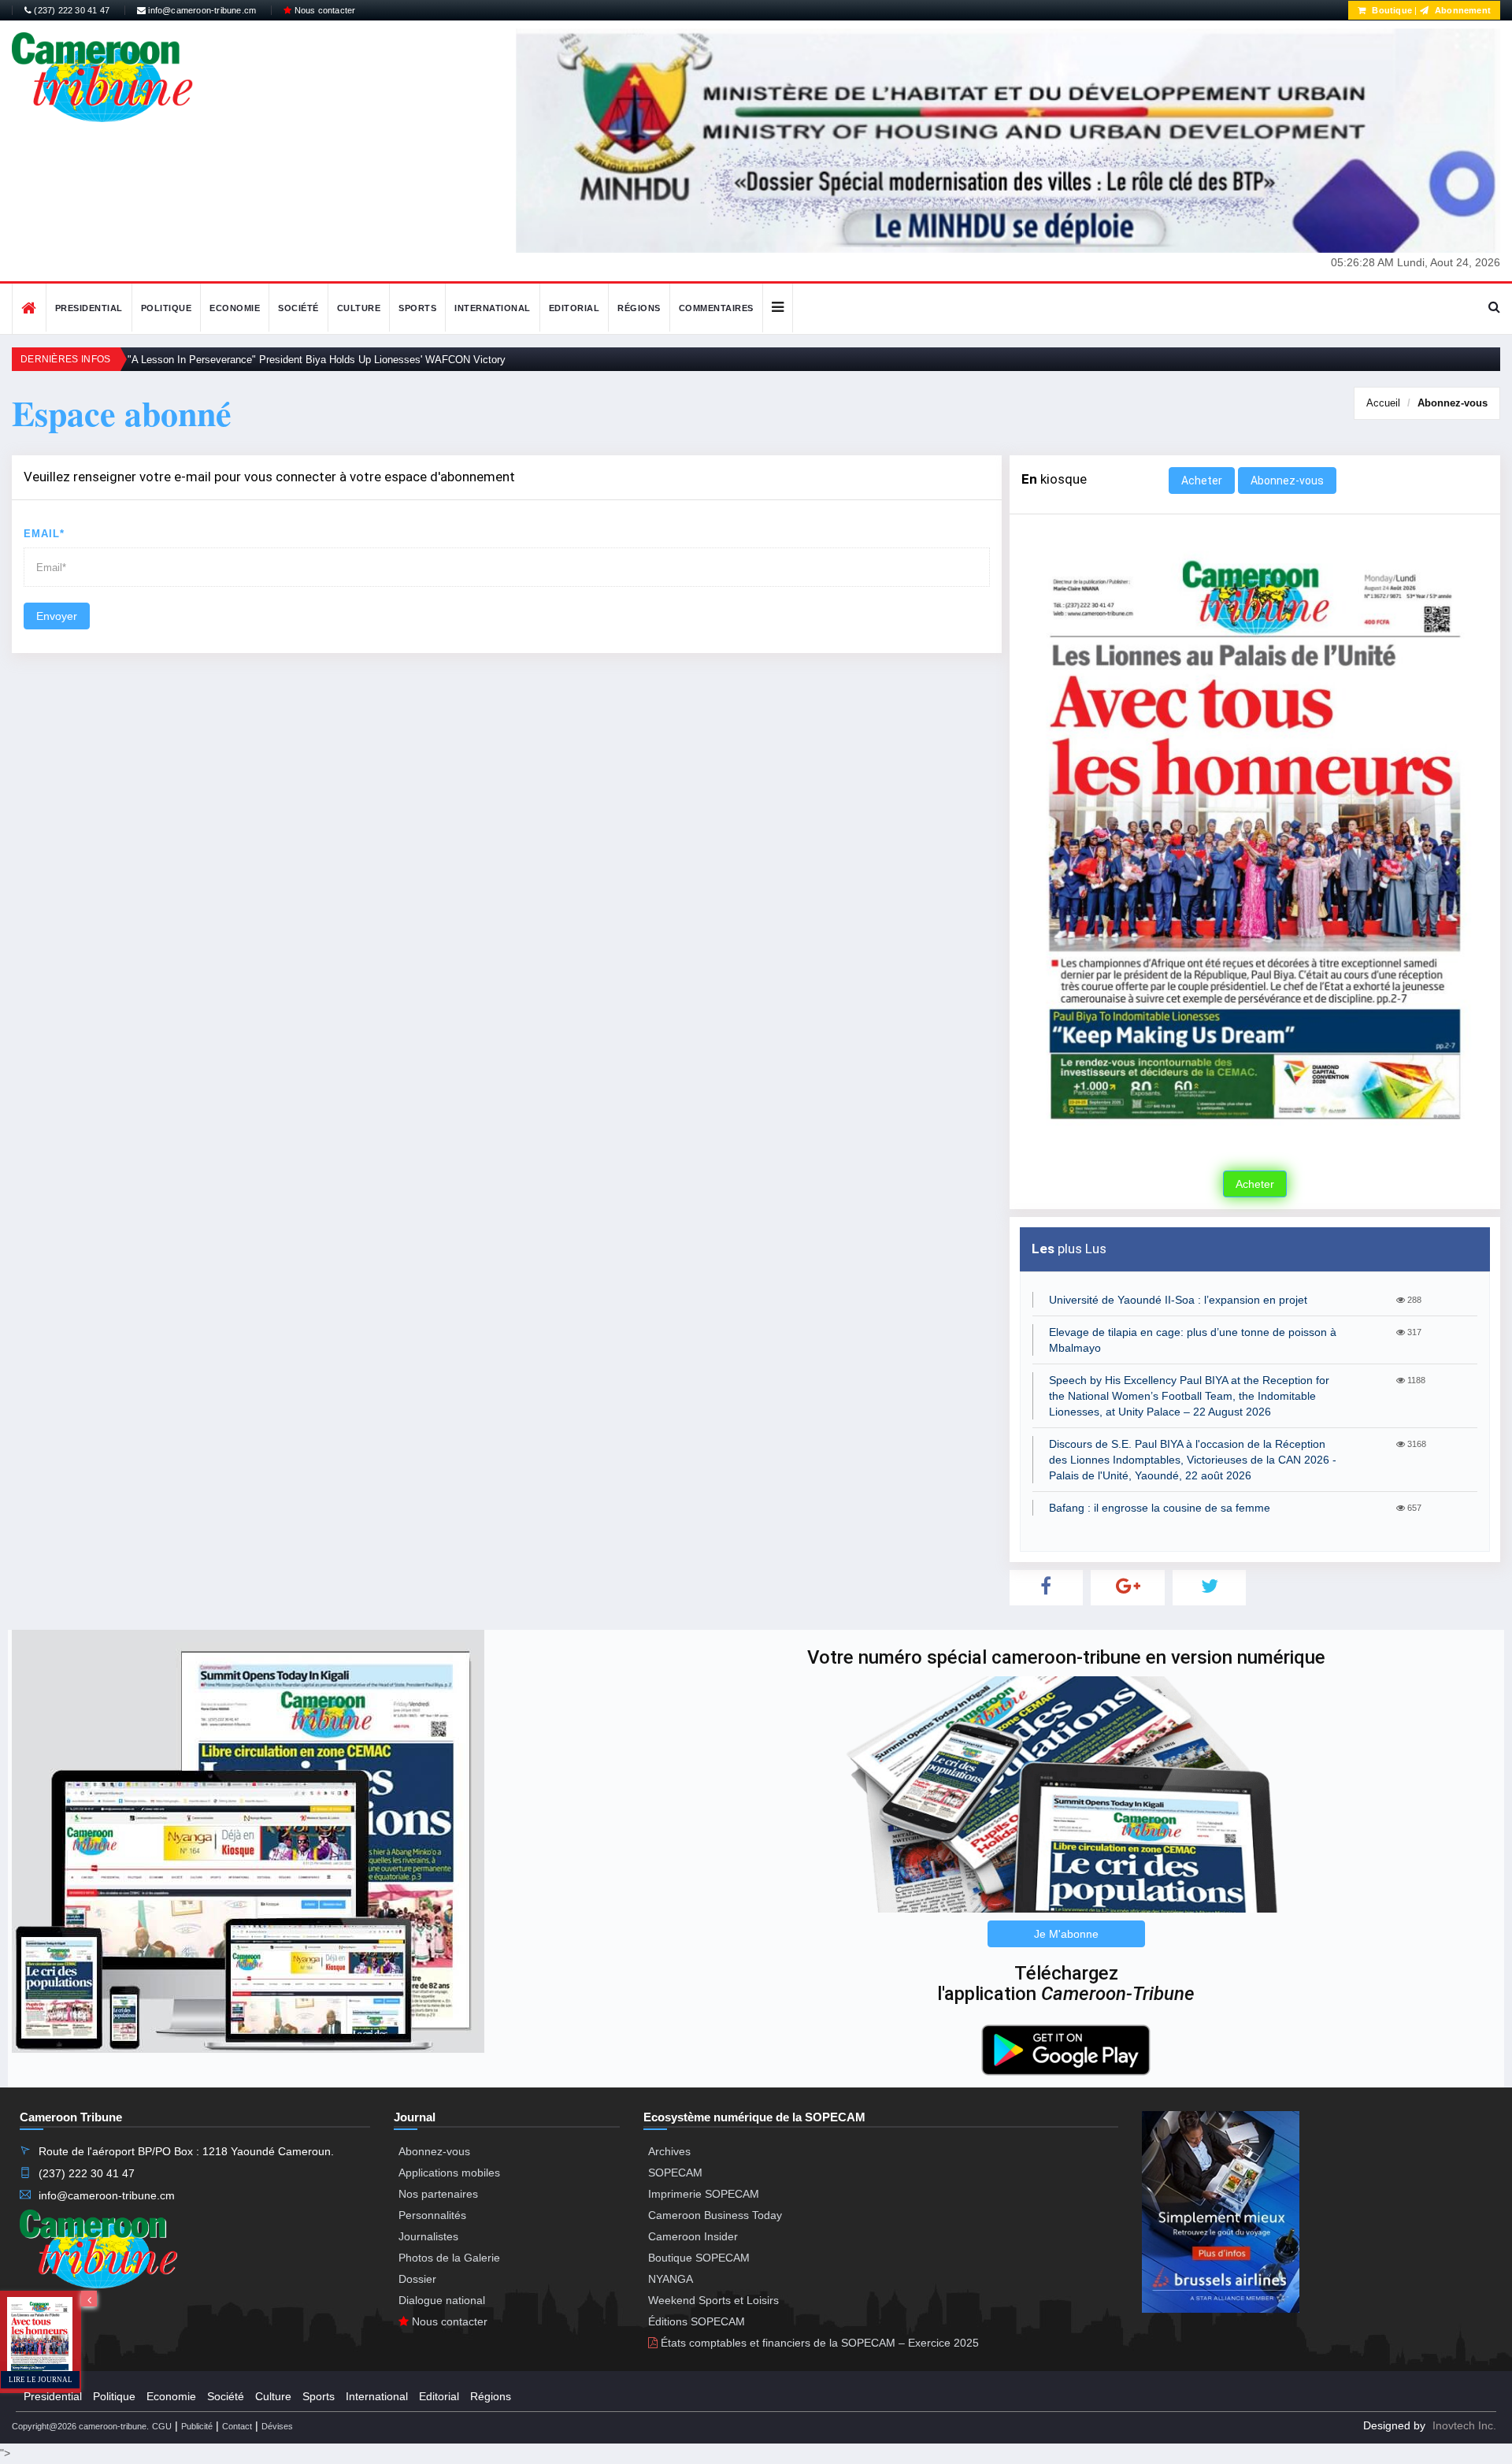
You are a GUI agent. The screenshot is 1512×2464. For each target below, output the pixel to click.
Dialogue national (442, 2300)
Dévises (277, 2426)
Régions (639, 308)
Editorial (574, 308)
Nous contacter (323, 10)
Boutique (1391, 10)
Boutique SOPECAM (699, 2258)
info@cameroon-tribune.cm (201, 10)
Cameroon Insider (693, 2236)
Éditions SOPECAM (697, 2321)
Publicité (197, 2426)
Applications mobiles (449, 2173)
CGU (162, 2426)
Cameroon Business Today (715, 2215)
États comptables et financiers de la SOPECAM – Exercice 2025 (818, 2343)
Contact (237, 2426)
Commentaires (716, 308)
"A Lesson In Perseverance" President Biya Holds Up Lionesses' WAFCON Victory (317, 360)
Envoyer (57, 616)
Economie (235, 308)
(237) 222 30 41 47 (70, 10)
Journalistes (428, 2236)
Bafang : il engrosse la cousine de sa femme (1160, 1508)
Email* (44, 534)
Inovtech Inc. (1464, 2425)
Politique (167, 308)
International (493, 308)
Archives (669, 2151)
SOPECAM (675, 2173)
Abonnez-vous (1453, 403)
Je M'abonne (1066, 1934)
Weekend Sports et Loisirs (713, 2300)
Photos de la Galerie (449, 2258)
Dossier (417, 2279)
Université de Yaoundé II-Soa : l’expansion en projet (1178, 1300)
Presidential (89, 308)
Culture (359, 308)
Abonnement (1462, 10)
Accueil (1383, 403)
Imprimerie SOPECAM (704, 2194)
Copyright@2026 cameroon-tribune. (80, 2426)
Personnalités (432, 2215)
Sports (417, 308)
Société (298, 308)
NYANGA (671, 2279)
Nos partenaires (438, 2194)
